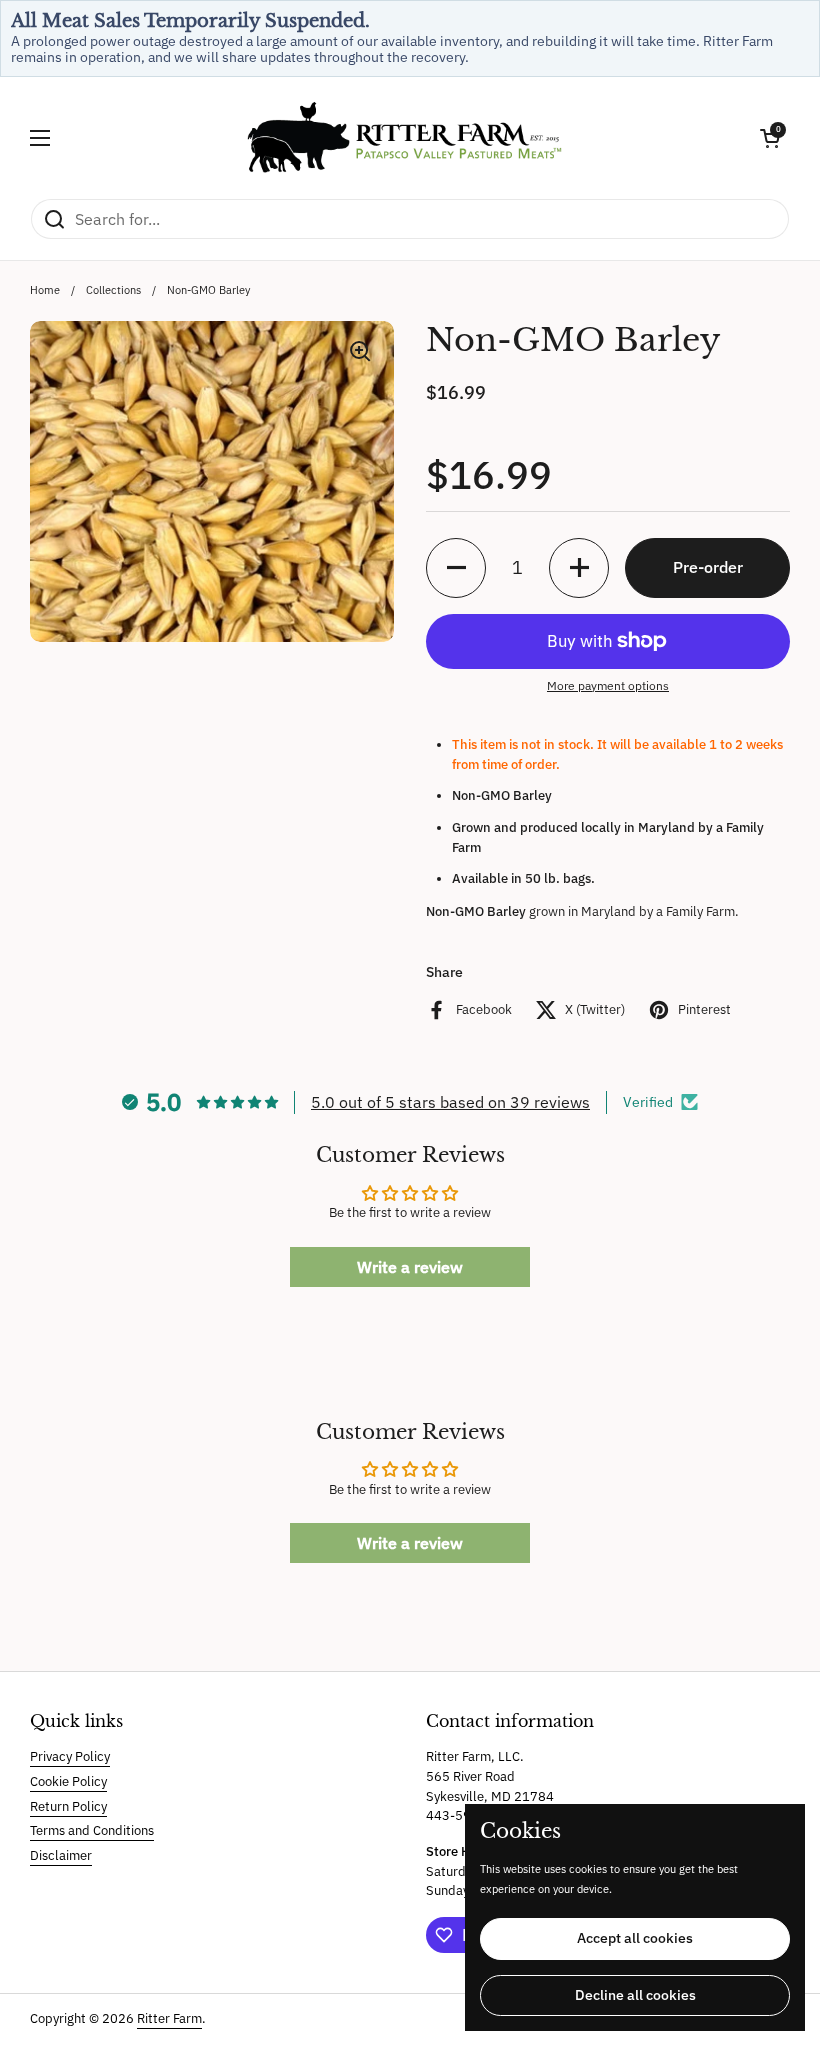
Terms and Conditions (92, 1830)
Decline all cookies (635, 1995)
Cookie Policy (68, 1781)
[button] (770, 138)
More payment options (608, 685)
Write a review (410, 1267)
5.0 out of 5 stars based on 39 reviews (450, 1102)
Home (45, 290)
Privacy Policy (70, 1756)
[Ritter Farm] (405, 137)
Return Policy (68, 1806)
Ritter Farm (169, 2018)
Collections (113, 290)
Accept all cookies (635, 1938)
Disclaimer (61, 1855)
